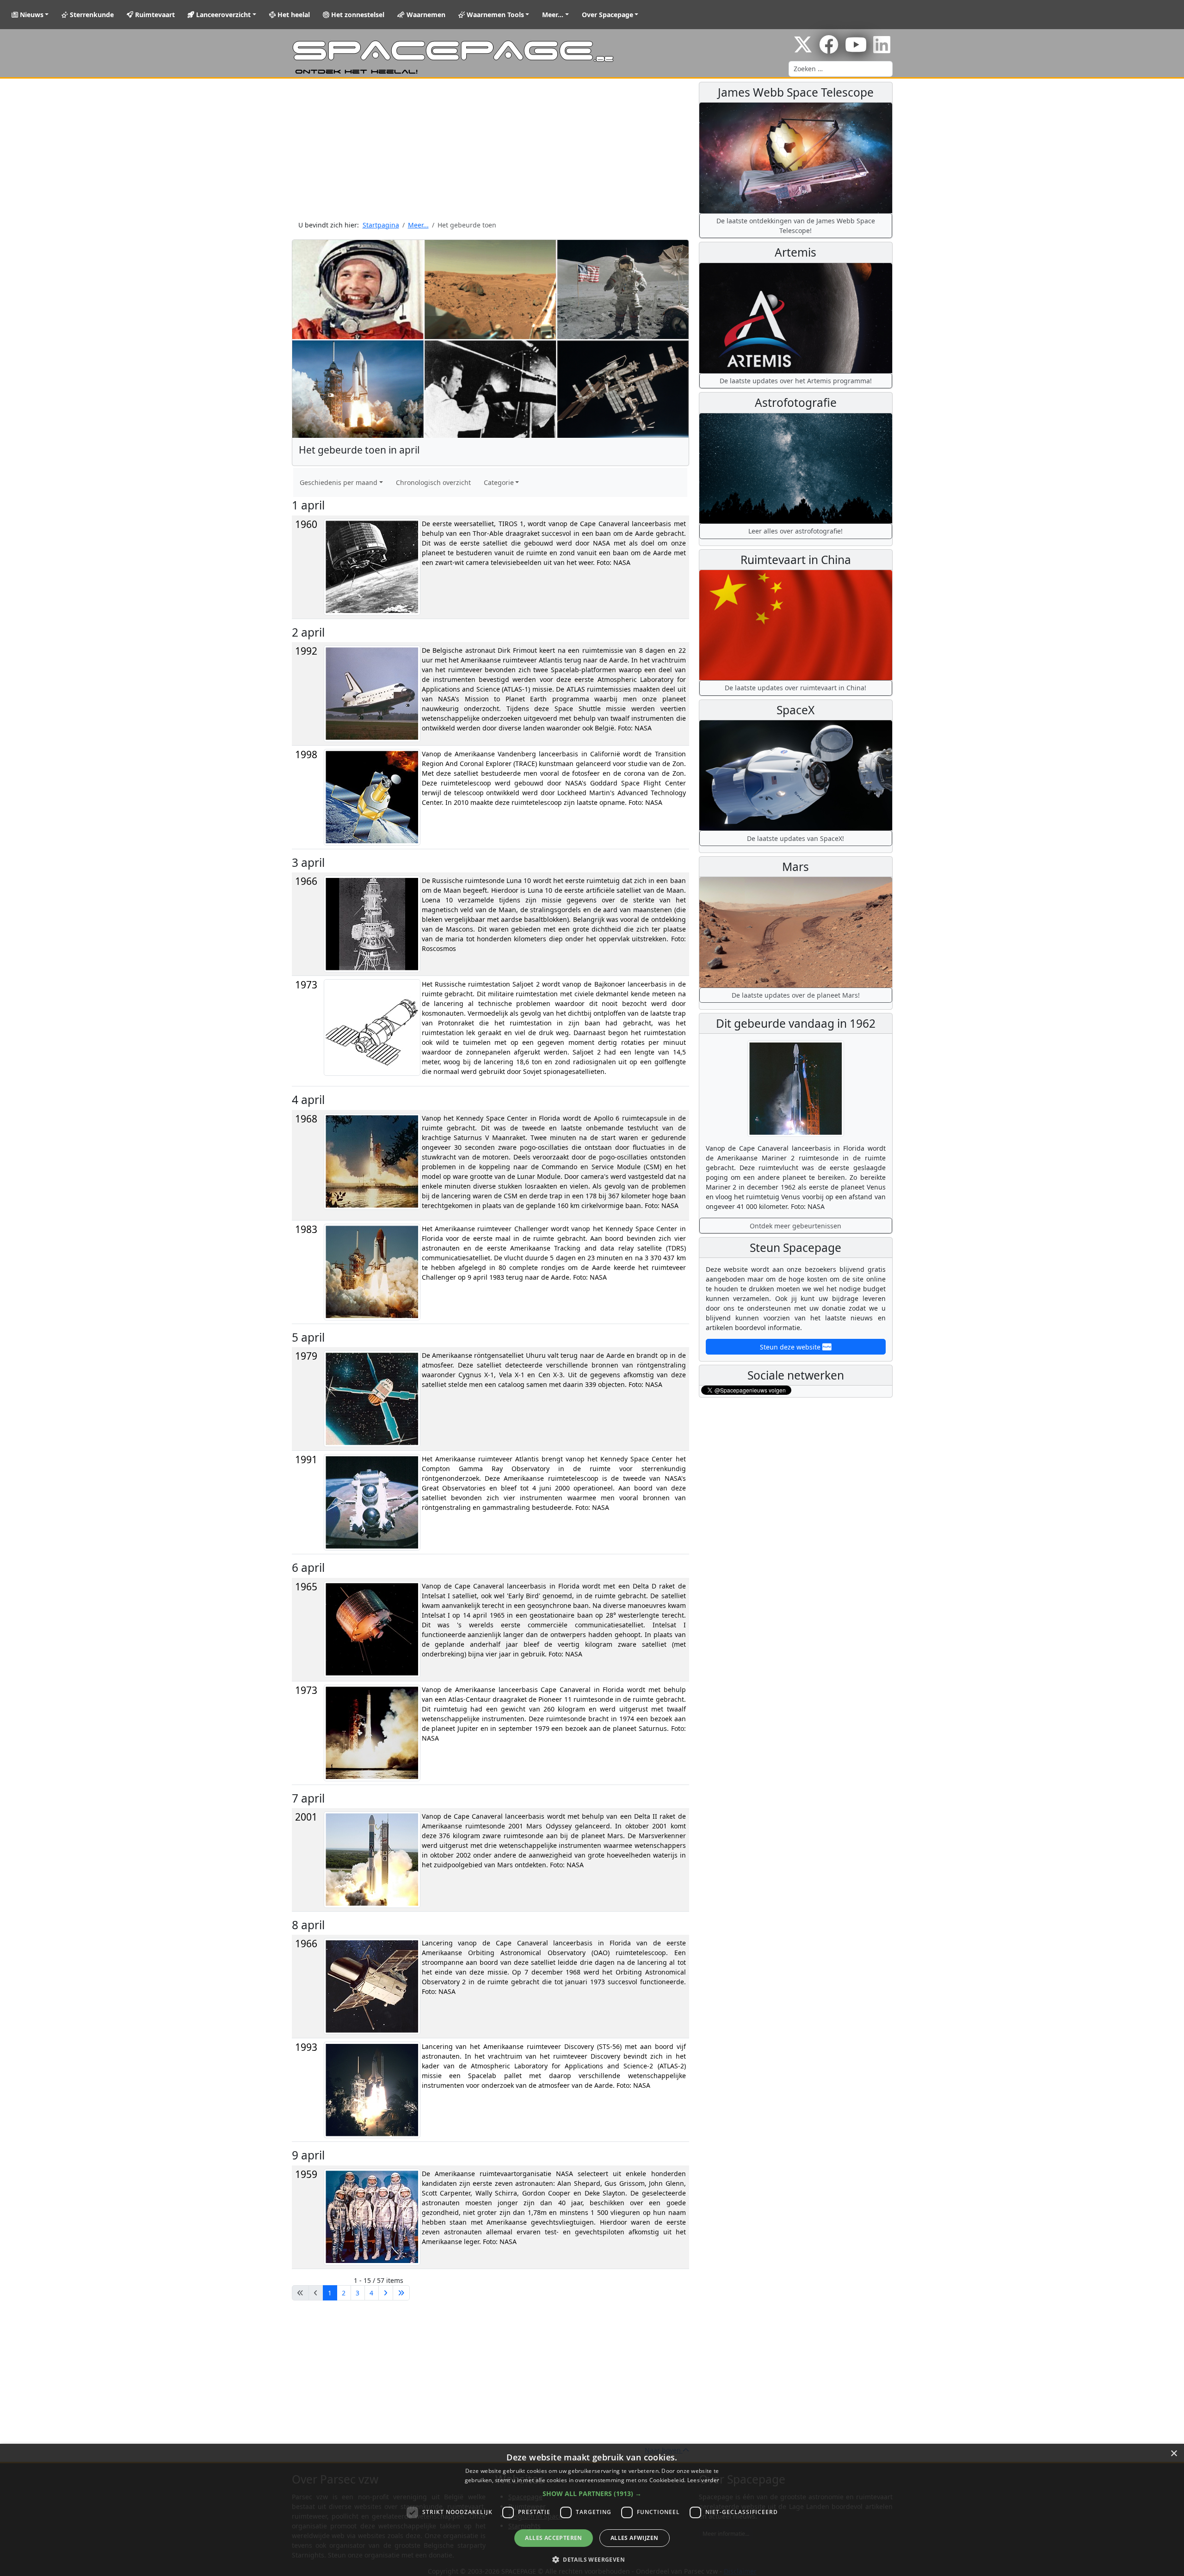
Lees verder (703, 2480)
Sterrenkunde (91, 15)
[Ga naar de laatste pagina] (401, 2293)
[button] (592, 2493)
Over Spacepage (607, 15)
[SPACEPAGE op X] (803, 49)
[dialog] (592, 2510)
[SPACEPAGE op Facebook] (829, 49)
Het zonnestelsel (357, 15)
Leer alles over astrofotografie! (795, 531)
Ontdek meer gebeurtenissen (795, 1226)
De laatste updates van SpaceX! (795, 838)
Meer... (553, 15)
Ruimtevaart (154, 15)
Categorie (499, 482)
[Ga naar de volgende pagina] (386, 2293)
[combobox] (841, 69)
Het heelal (293, 15)
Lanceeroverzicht (222, 15)
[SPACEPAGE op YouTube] (856, 49)
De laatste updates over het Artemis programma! (796, 381)
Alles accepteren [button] (553, 2538)
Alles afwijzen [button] (635, 2538)
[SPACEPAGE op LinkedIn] (882, 49)
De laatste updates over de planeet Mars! (796, 995)
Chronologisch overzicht (433, 482)
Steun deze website (791, 1347)
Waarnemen (425, 15)
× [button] (1174, 2454)
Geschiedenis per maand (339, 482)
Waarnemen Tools (494, 15)
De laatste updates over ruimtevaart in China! (795, 688)
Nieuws (31, 15)
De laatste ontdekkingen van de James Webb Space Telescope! (796, 226)
